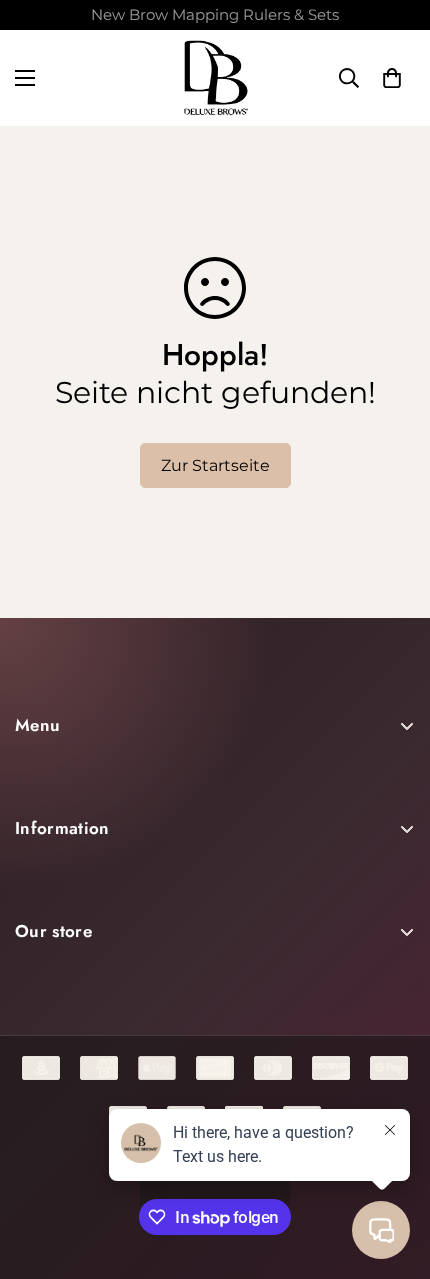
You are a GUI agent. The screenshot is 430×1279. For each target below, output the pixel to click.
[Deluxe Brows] (215, 78)
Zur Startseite (215, 465)
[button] (392, 78)
